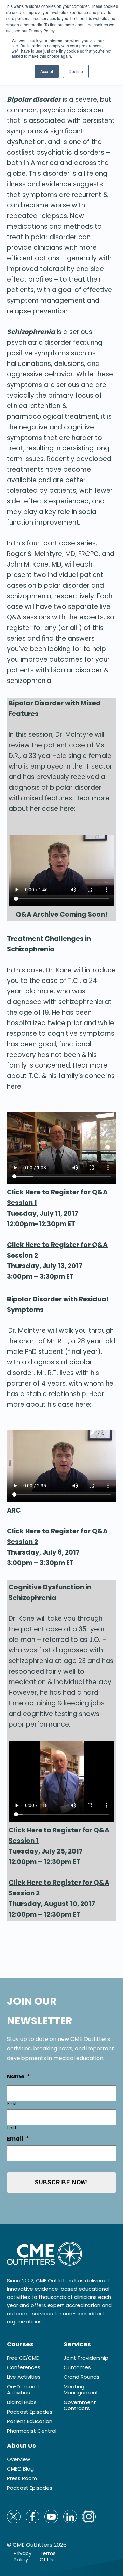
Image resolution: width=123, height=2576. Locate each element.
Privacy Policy (23, 2557)
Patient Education (30, 2421)
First (12, 2103)
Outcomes (77, 2367)
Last (12, 2128)
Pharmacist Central (32, 2431)
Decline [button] (76, 71)
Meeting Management (81, 2390)
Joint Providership (86, 2358)
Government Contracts (80, 2405)
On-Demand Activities (23, 2390)
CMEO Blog (20, 2469)
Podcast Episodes (30, 2412)
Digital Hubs (22, 2402)
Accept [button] (47, 71)
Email (18, 2139)
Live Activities (24, 2377)
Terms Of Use (48, 2557)
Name (18, 2077)
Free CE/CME (23, 2358)
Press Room (22, 2478)
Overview (18, 2459)
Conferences (24, 2367)
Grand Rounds (81, 2377)
